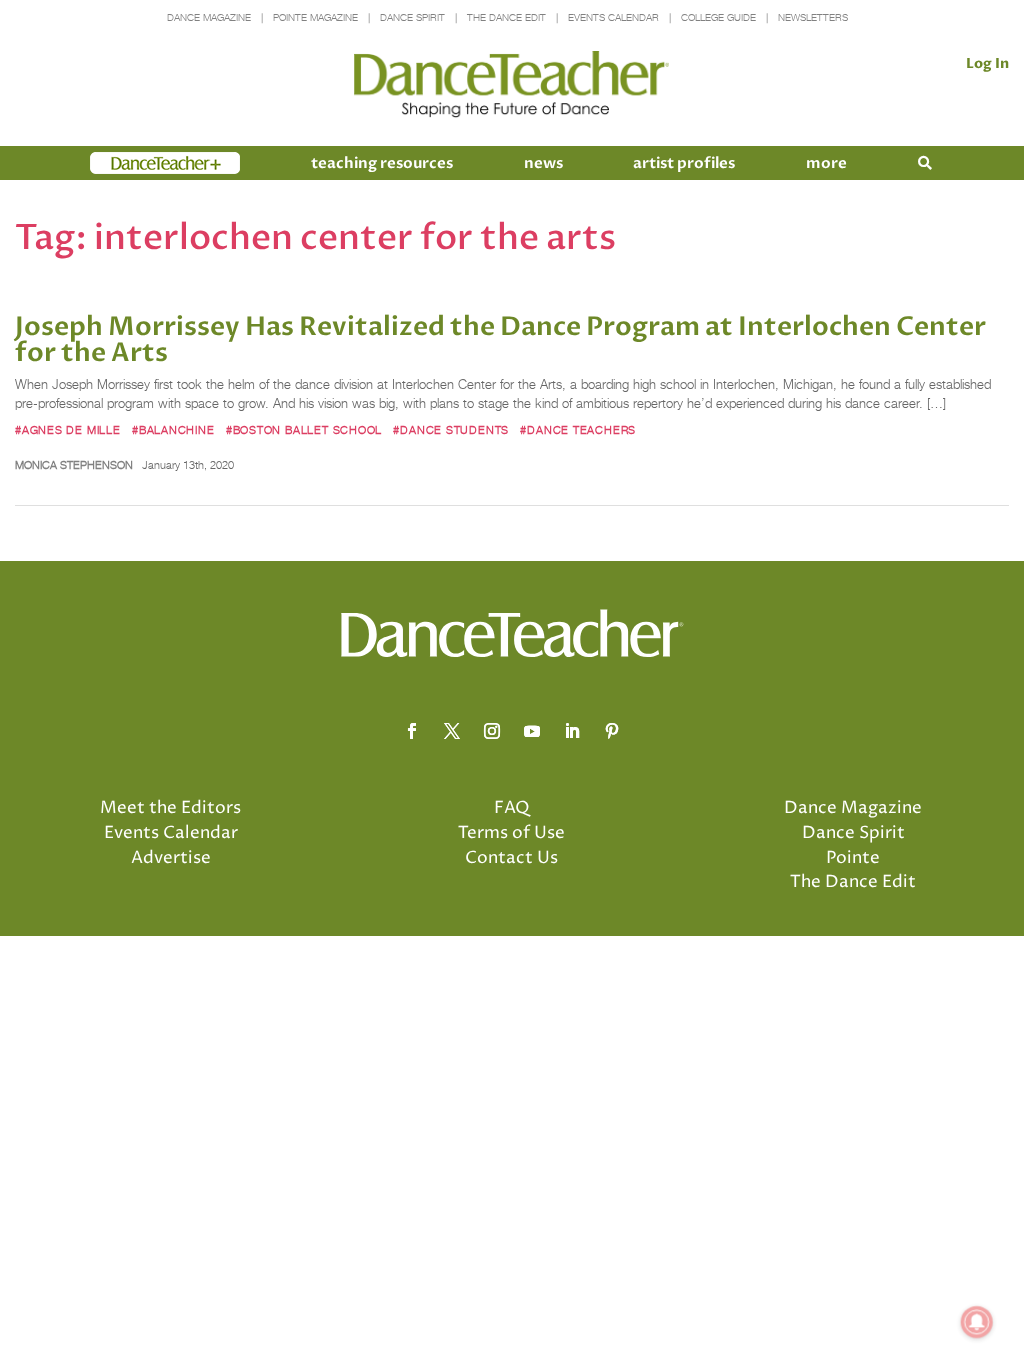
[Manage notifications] (977, 1322)
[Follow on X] (452, 731)
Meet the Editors (170, 808)
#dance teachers (578, 430)
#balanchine (173, 430)
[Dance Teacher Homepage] (511, 84)
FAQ (512, 808)
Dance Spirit (412, 17)
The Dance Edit (506, 17)
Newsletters (813, 17)
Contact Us (511, 858)
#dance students (451, 430)
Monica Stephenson (74, 465)
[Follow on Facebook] (412, 731)
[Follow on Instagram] (492, 731)
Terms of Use (511, 833)
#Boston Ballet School (304, 430)
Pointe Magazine (315, 17)
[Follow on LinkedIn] (572, 731)
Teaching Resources (382, 163)
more (826, 163)
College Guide (718, 17)
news (543, 163)
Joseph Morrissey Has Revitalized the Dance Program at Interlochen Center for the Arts (500, 340)
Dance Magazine (209, 17)
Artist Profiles (684, 163)
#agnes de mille (68, 430)
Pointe (853, 858)
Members (126, 163)
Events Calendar (613, 17)
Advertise (171, 858)
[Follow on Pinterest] (612, 731)
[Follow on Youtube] (532, 731)
